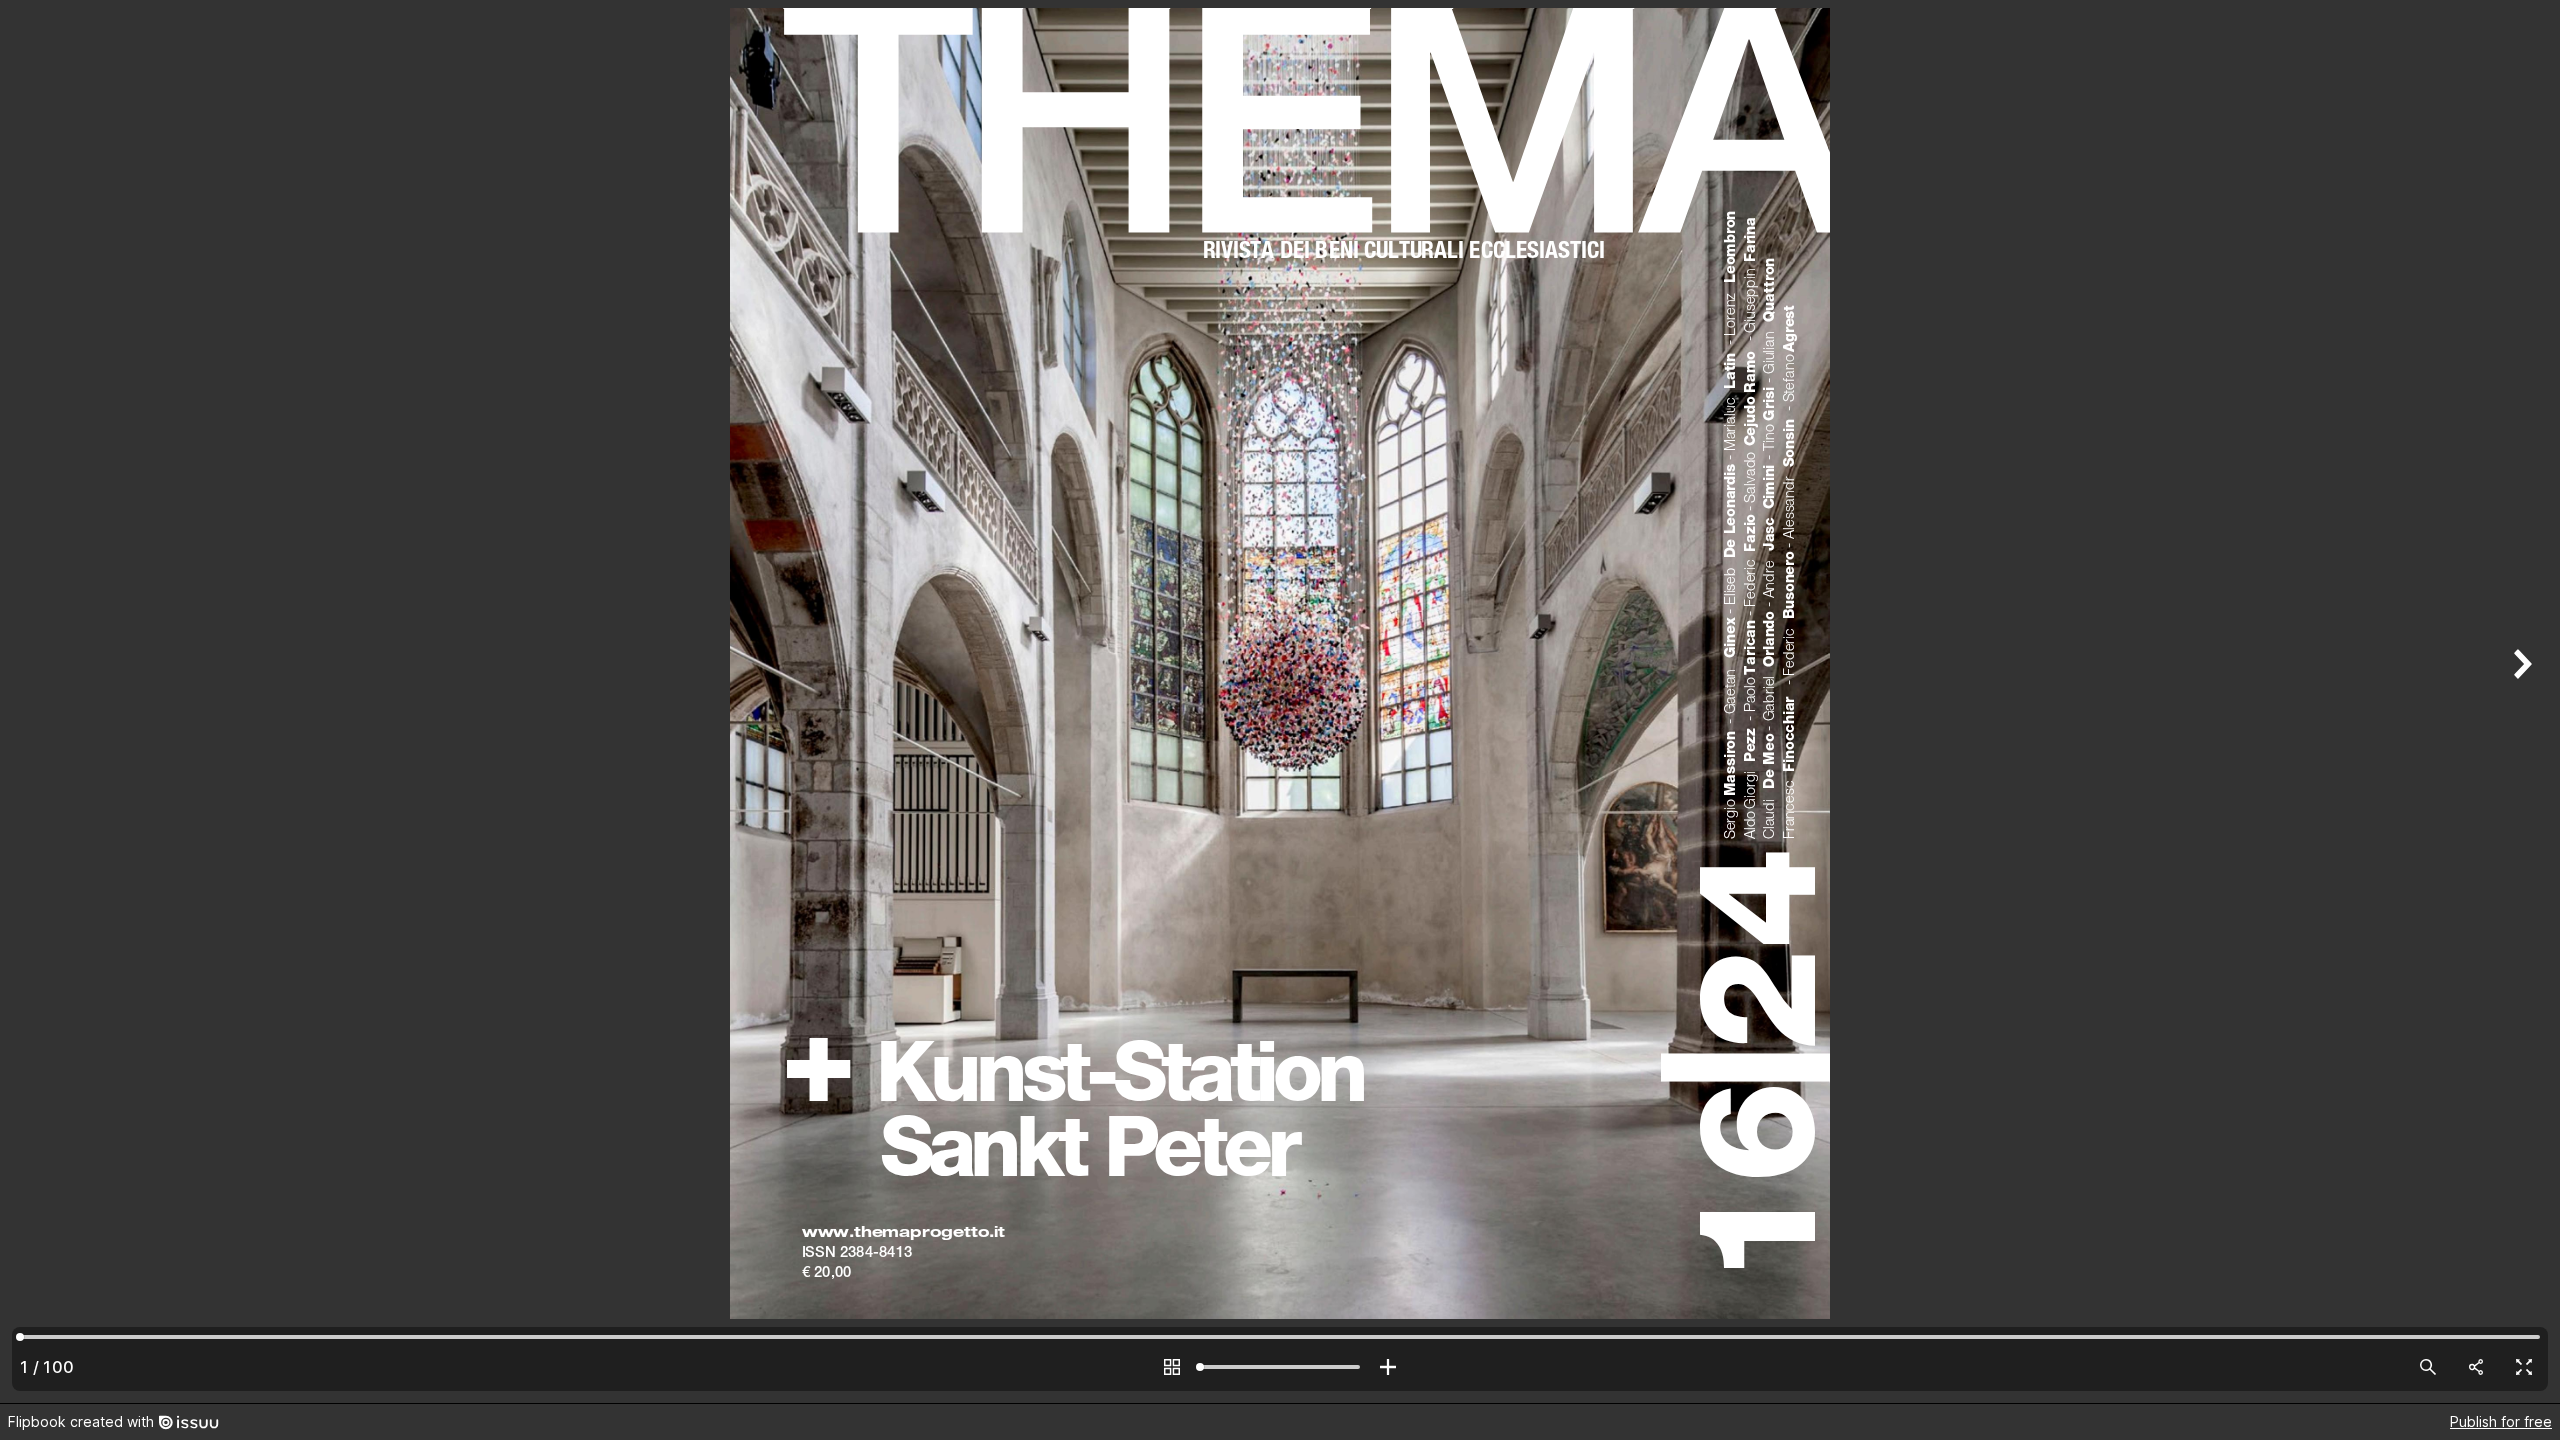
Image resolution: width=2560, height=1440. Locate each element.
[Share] (2476, 1367)
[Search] (2428, 1367)
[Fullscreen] (2524, 1367)
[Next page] (2520, 701)
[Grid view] (1172, 1367)
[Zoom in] (1388, 1367)
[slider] (1280, 1367)
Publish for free (2501, 1421)
